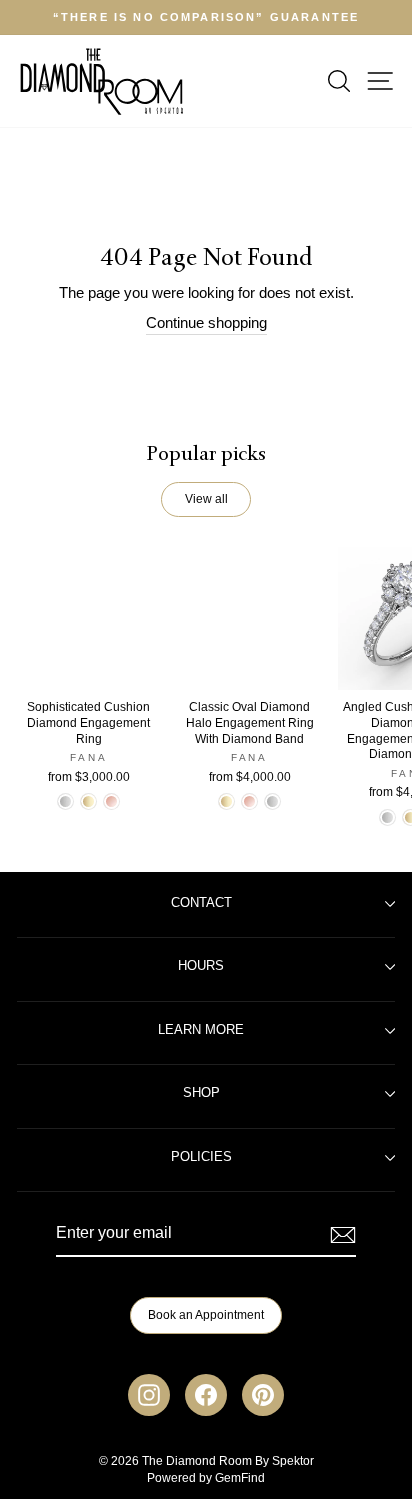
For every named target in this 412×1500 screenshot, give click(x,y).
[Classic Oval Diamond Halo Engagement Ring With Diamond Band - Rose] (249, 801)
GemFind (240, 1478)
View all (206, 499)
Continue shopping (206, 323)
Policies (201, 1157)
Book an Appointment (206, 1315)
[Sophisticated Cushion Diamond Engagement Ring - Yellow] (88, 801)
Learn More (201, 1030)
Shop (201, 1093)
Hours (201, 966)
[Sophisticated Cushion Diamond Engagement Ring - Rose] (111, 801)
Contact (201, 903)
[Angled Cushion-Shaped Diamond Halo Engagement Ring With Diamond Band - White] (387, 817)
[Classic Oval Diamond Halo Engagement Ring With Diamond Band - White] (272, 801)
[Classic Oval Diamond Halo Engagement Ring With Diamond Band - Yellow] (226, 801)
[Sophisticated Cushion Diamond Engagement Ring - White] (65, 801)
